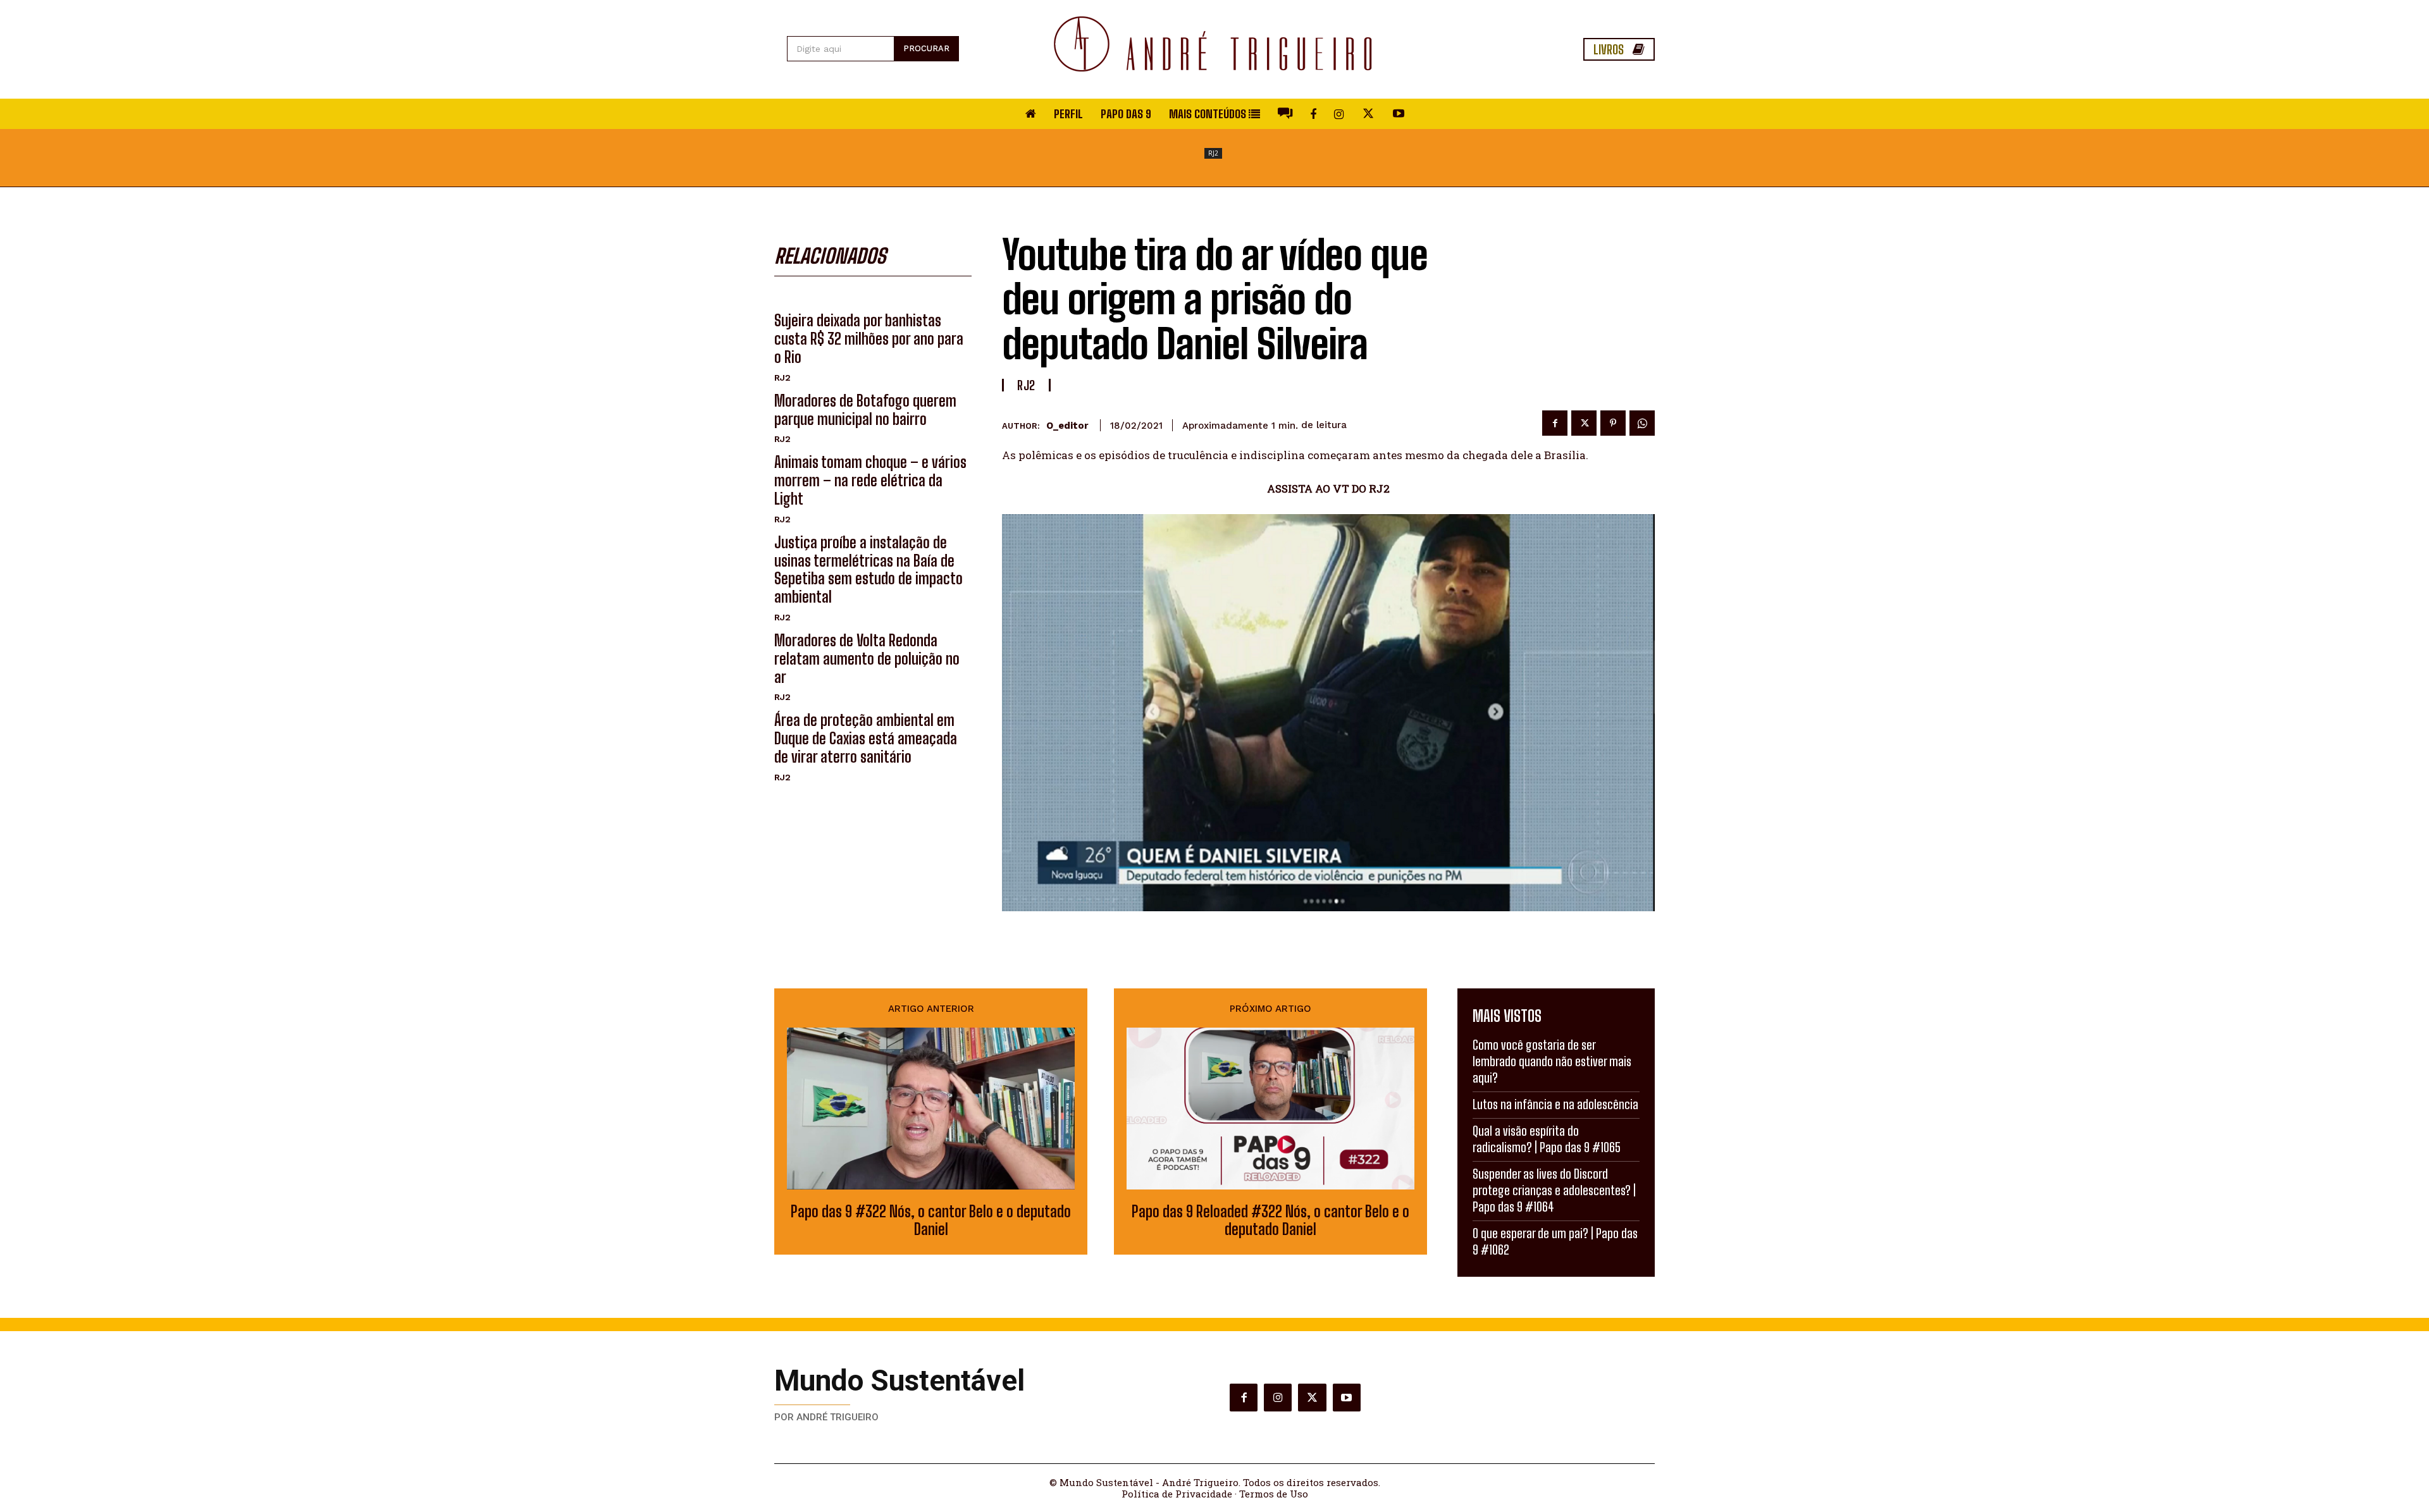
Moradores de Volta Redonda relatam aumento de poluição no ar (867, 659)
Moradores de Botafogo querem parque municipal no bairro (865, 410)
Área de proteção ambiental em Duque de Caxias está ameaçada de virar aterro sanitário (866, 738)
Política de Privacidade (1177, 1494)
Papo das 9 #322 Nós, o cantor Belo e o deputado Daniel (931, 1221)
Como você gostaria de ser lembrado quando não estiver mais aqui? (1552, 1061)
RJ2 (1213, 153)
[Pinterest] (1613, 423)
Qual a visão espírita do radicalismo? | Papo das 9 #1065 (1547, 1139)
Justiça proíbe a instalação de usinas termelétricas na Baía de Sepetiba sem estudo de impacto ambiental (868, 569)
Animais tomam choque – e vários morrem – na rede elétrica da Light (870, 480)
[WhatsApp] (1642, 423)
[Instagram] (1278, 1398)
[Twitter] (1584, 423)
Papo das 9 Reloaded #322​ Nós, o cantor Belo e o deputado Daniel (1270, 1221)
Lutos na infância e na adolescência (1555, 1104)
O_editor (1067, 426)
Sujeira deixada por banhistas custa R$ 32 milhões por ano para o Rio (869, 339)
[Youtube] (1347, 1398)
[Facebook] (1555, 423)
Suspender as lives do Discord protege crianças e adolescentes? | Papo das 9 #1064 (1554, 1190)
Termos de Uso (1274, 1494)
